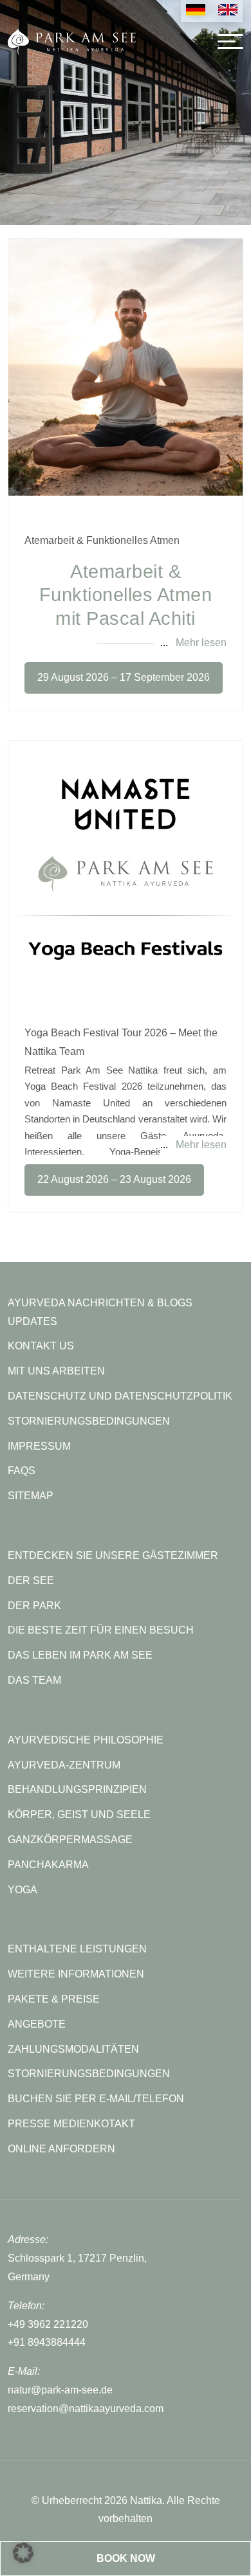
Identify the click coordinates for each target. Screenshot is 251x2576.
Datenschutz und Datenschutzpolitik (120, 1396)
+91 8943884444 (47, 2342)
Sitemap (31, 1496)
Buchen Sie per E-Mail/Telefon (96, 2099)
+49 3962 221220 (48, 2324)
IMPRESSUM (39, 1446)
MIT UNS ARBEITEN (56, 1371)
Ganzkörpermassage (70, 1840)
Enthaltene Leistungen (77, 1949)
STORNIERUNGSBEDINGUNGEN (89, 1421)
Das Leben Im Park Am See (80, 1655)
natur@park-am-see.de (60, 2390)
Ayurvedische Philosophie (86, 1740)
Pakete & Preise (54, 1999)
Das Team (34, 1680)
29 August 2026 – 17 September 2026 (124, 677)
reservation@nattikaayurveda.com (86, 2409)
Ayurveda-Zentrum (64, 1765)
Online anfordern (61, 2149)
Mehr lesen (201, 643)
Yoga (23, 1890)
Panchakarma (48, 1865)
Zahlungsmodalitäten (73, 2049)
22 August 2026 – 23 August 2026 (114, 1179)
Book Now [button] (126, 2558)
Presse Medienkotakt (71, 2124)
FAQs (22, 1471)
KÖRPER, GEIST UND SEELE (79, 1815)
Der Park (34, 1606)
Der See (31, 1581)
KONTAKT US (41, 1346)
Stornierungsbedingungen (89, 2074)
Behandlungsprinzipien (77, 1789)
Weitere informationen (76, 1974)
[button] (23, 2553)
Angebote (37, 2024)
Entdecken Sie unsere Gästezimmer (113, 1555)
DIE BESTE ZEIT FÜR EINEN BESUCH (101, 1630)
